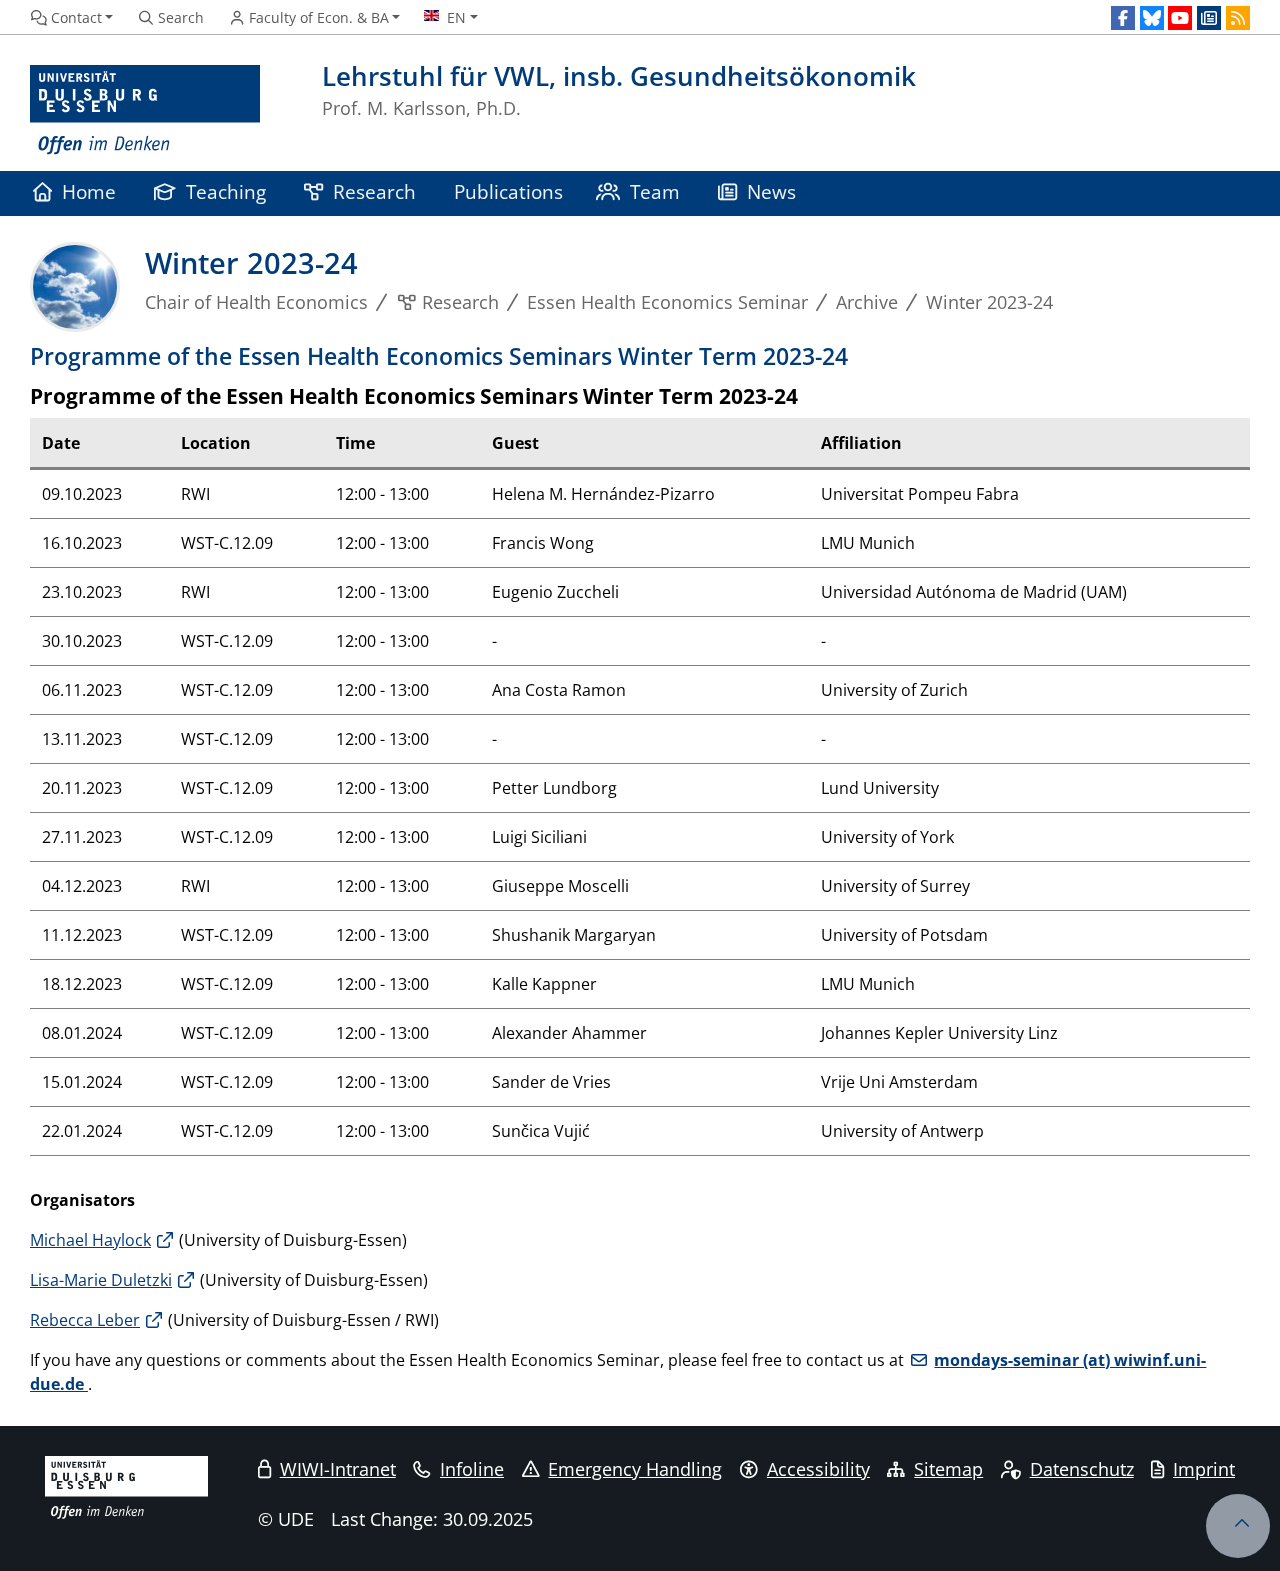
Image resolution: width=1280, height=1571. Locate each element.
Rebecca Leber (85, 1320)
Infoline (472, 1469)
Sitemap (948, 1469)
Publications (508, 191)
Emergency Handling (635, 1469)
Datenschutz (1082, 1469)
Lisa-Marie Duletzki (101, 1280)
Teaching (226, 191)
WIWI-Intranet (338, 1469)
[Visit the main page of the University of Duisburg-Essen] (145, 110)
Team (655, 191)
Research (374, 191)
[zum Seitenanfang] (1238, 1526)
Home (89, 191)
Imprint (1204, 1469)
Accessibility (818, 1469)
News (771, 191)
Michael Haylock (90, 1240)
